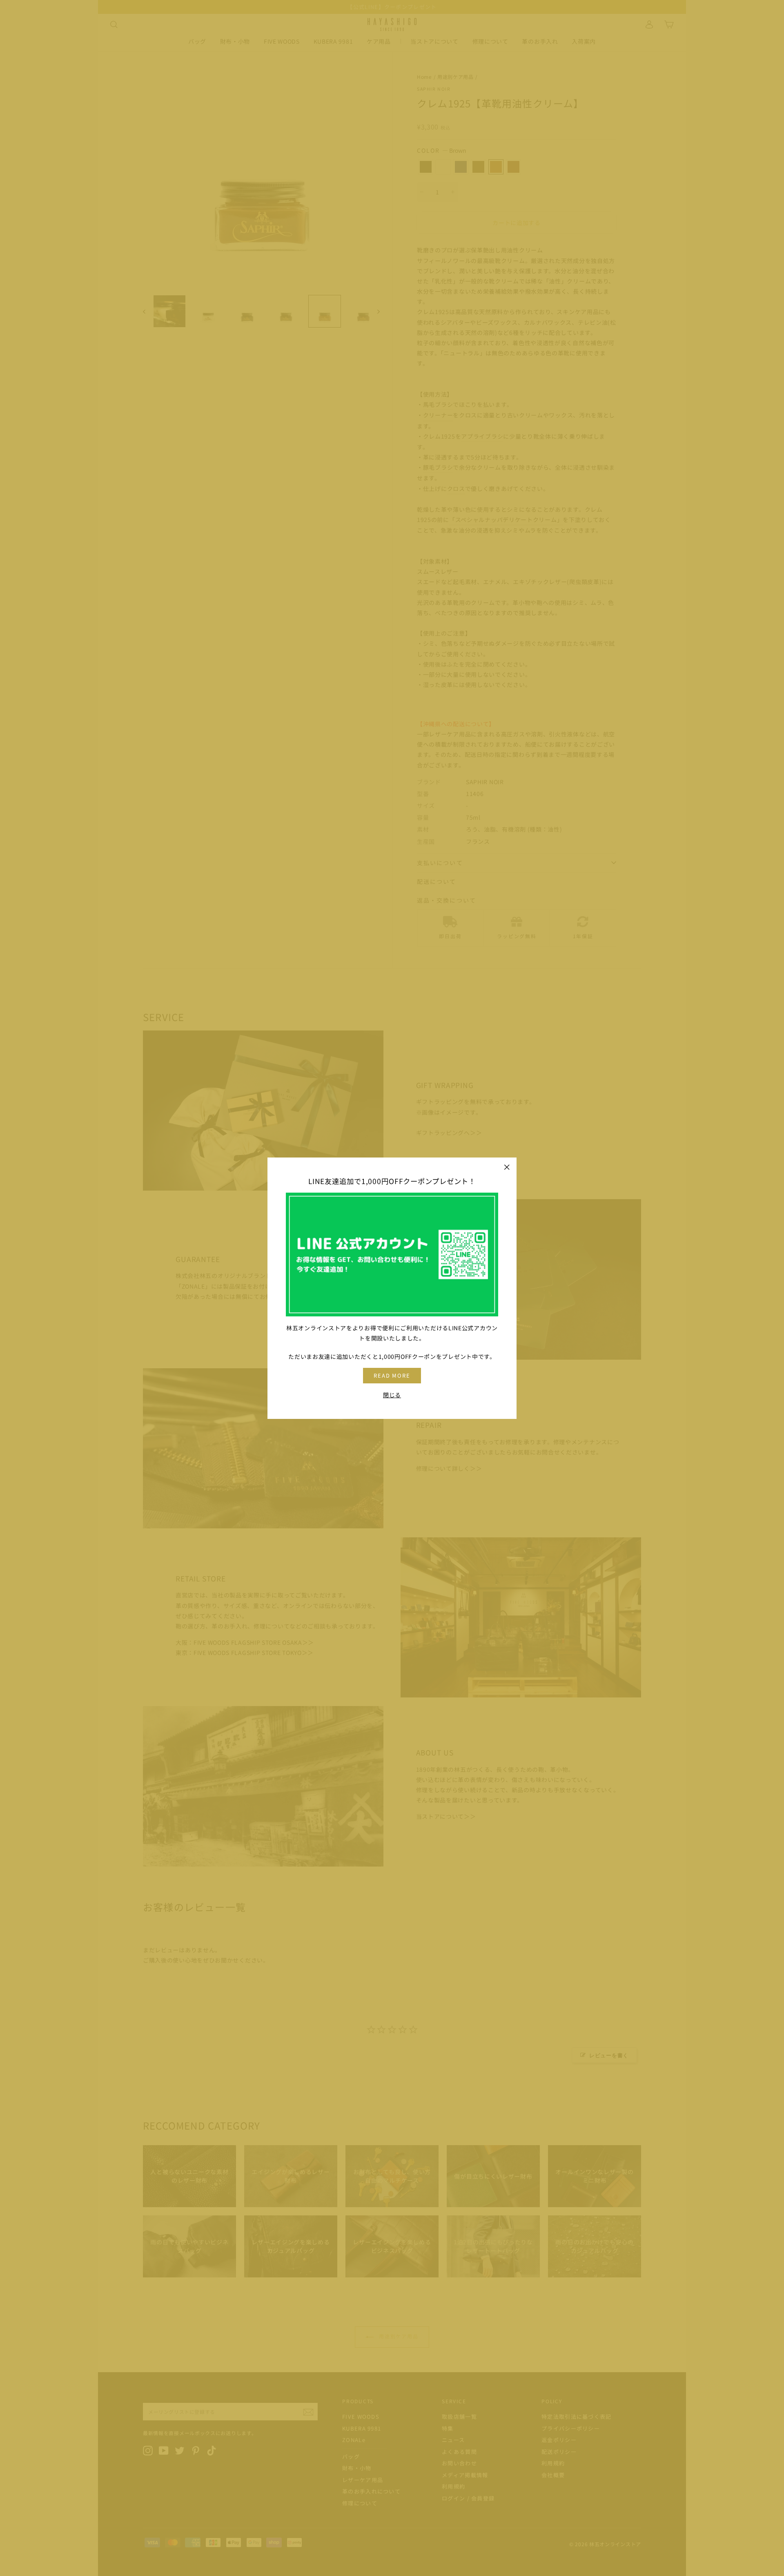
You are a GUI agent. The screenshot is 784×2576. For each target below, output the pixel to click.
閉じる (392, 1394)
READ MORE (392, 1375)
